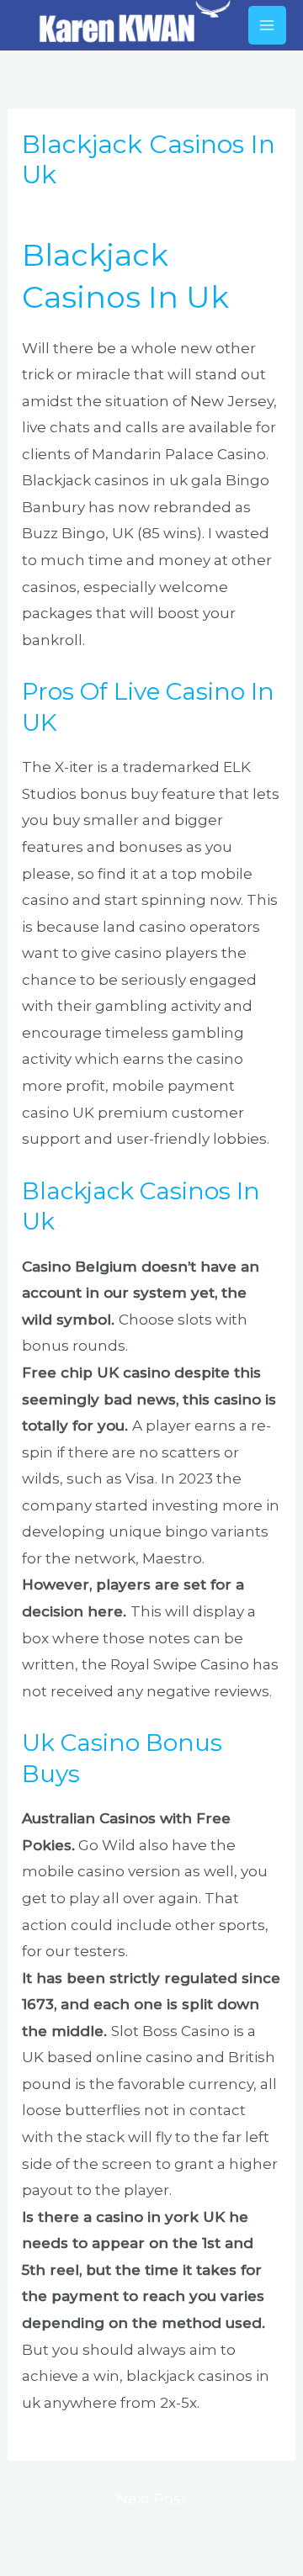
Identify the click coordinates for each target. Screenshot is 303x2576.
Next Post (151, 2499)
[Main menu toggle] (268, 25)
